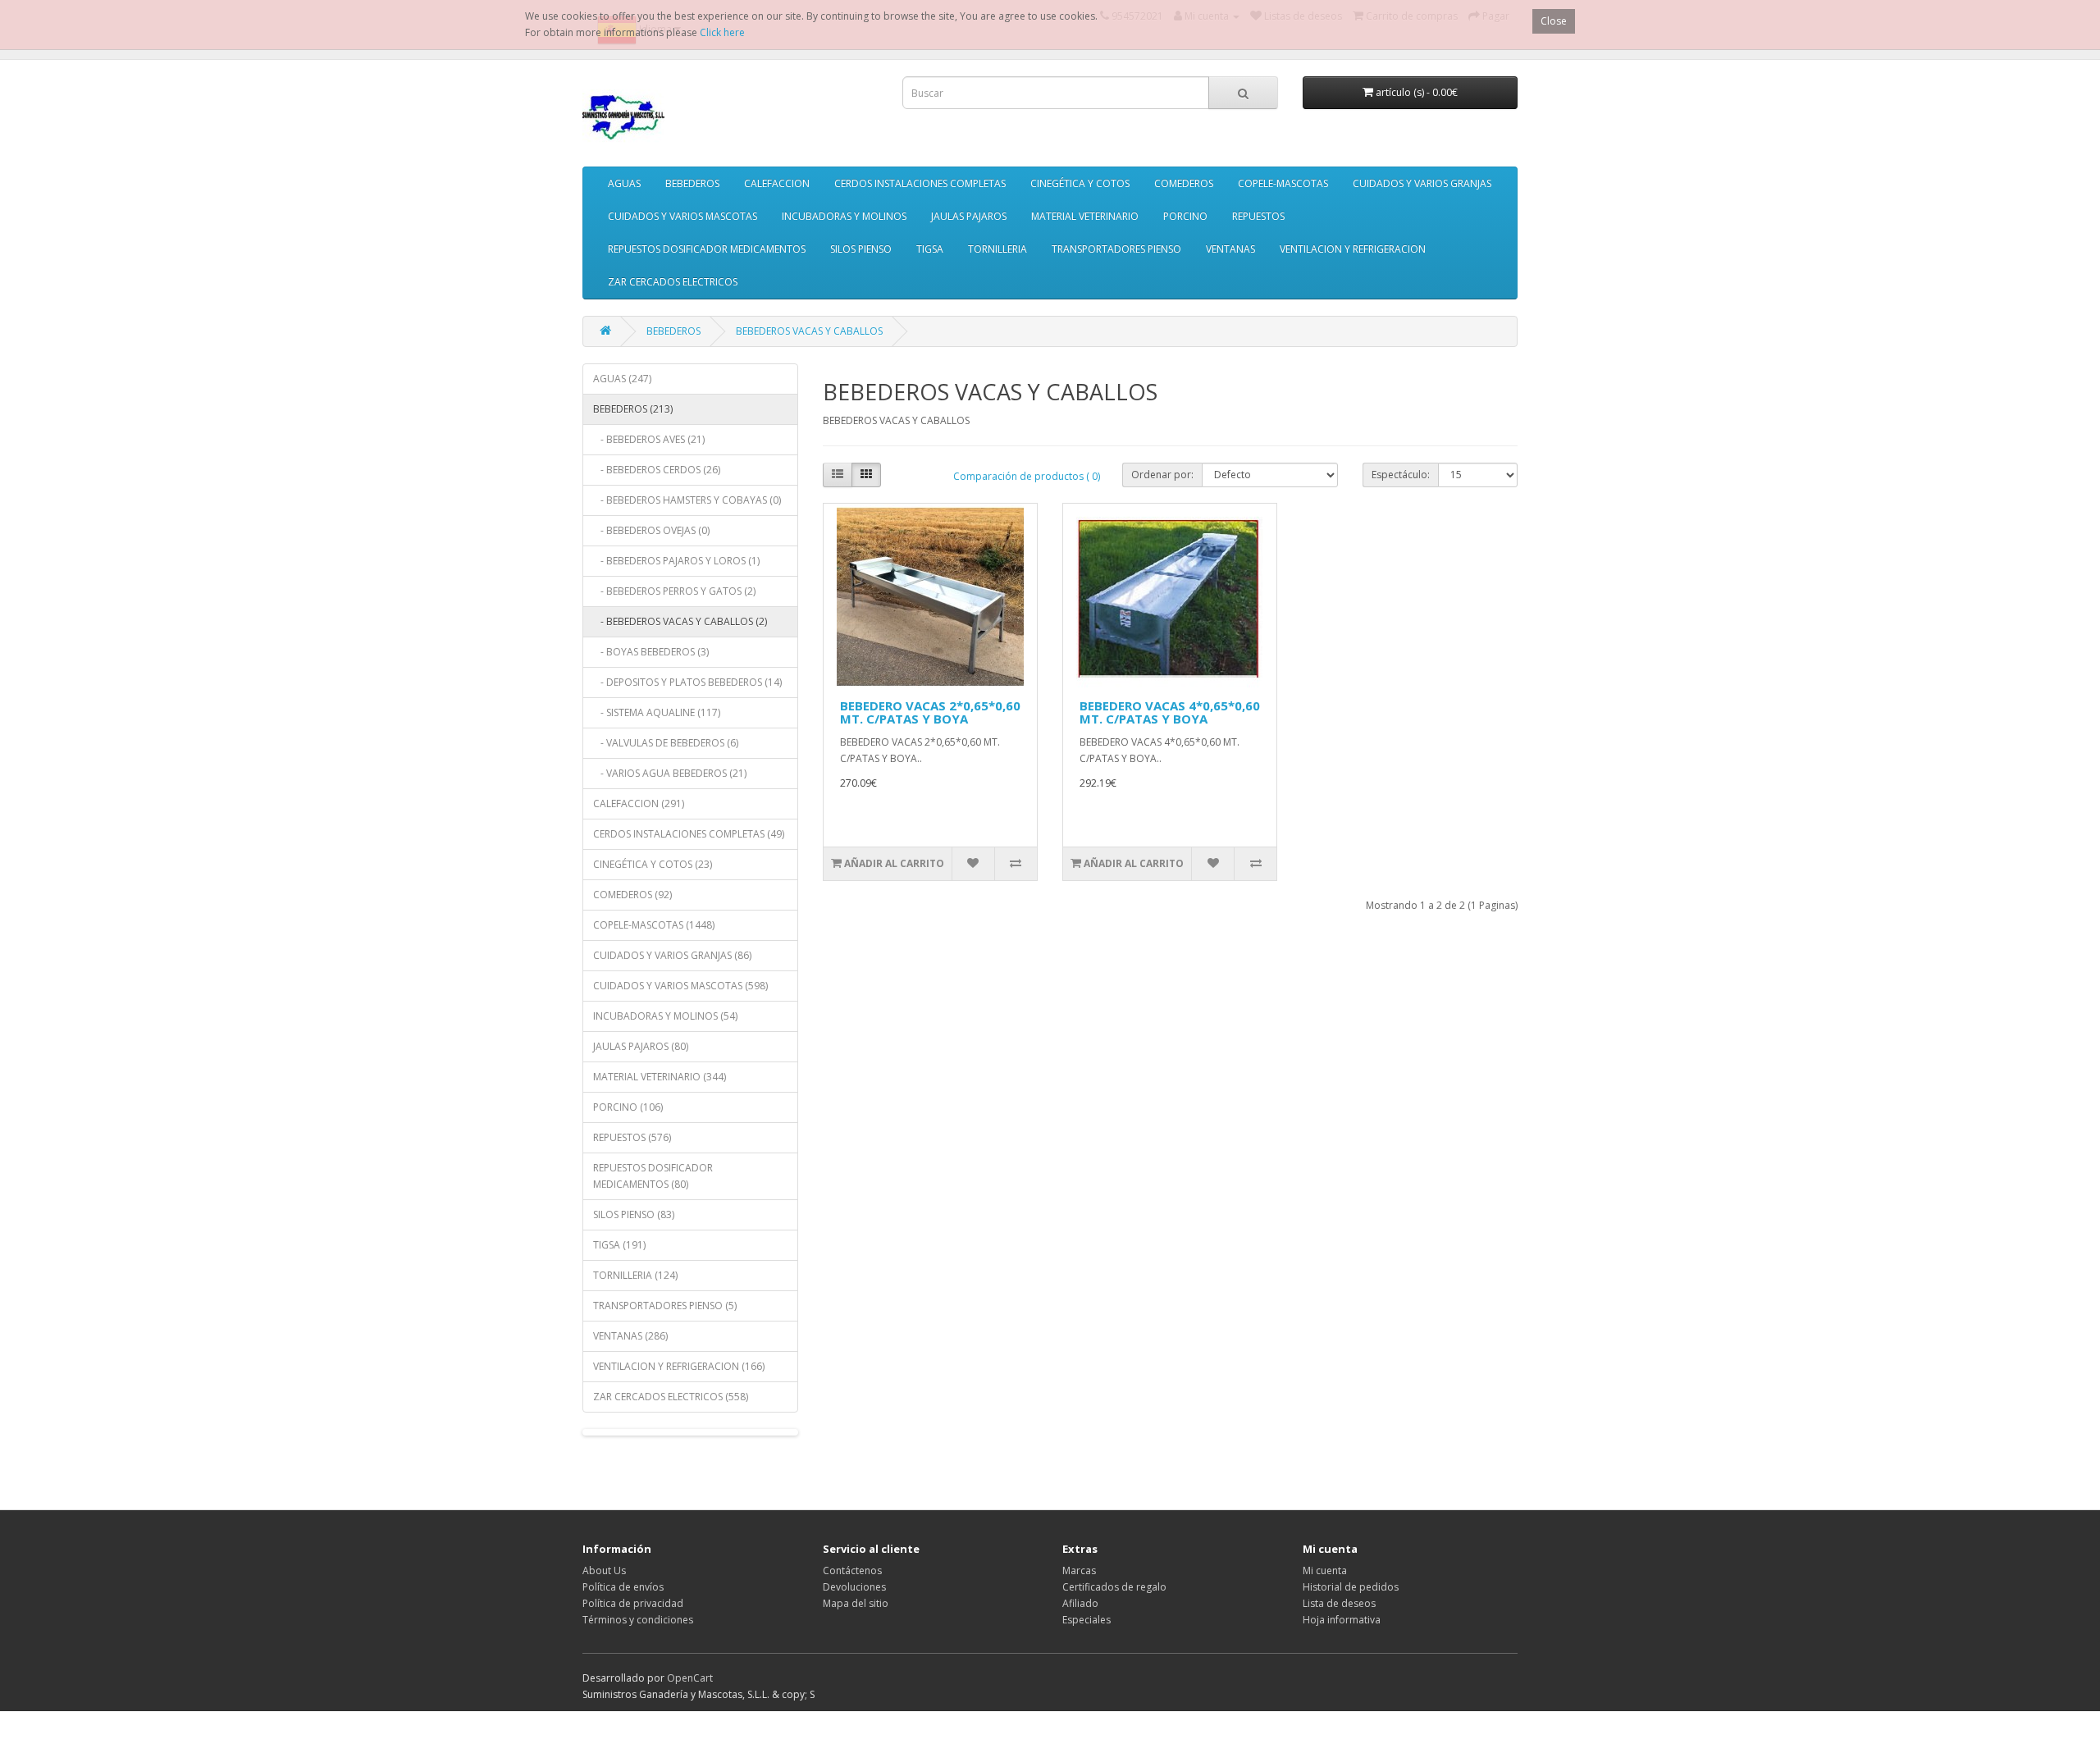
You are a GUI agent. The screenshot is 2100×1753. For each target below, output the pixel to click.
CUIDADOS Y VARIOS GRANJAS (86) (672, 955)
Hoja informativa (1342, 1620)
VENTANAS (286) (630, 1336)
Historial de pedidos (1351, 1587)
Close (1554, 21)
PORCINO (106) (628, 1107)
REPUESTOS (1258, 216)
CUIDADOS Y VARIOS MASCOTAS (682, 216)
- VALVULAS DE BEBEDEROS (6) (666, 743)
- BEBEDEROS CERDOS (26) (657, 470)
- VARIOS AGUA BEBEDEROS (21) (670, 773)
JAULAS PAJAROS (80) (641, 1046)
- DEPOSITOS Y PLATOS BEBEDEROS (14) (687, 682)
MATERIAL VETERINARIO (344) (660, 1077)
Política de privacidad (633, 1603)
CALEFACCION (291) (639, 803)
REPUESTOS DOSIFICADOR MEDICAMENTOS (707, 249)
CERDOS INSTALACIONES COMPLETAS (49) (689, 834)
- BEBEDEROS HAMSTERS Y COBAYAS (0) (687, 500)
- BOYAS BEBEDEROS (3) (651, 652)
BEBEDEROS (692, 183)
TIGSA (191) (619, 1245)
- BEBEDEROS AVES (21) (649, 439)
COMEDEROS (1184, 183)
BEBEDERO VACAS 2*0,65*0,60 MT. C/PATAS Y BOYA (930, 712)
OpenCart (690, 1678)
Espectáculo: (1401, 475)
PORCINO (1185, 216)
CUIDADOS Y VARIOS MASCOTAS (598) (680, 986)
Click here (722, 32)
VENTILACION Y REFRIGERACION (1353, 249)
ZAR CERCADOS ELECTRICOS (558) (671, 1397)
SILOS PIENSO (861, 249)
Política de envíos (623, 1587)
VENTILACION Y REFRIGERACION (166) (679, 1366)
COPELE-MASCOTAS (1283, 183)
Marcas (1079, 1570)
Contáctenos (852, 1570)
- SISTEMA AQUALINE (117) (657, 712)
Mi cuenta (1325, 1570)
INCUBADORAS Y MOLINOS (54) (665, 1016)
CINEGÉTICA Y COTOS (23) (653, 864)
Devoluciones (854, 1587)
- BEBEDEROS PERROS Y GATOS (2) (674, 591)
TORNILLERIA (997, 249)
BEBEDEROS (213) (633, 409)
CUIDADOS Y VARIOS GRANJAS (1422, 183)
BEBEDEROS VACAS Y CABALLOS (809, 331)
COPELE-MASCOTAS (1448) (654, 925)
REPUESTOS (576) (632, 1137)
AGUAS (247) (622, 379)
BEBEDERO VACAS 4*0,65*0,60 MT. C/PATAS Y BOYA (1170, 712)
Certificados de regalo (1114, 1587)
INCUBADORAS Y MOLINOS (844, 216)
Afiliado (1080, 1603)
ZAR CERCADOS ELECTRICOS (673, 282)
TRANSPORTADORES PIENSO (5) (665, 1306)
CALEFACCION (777, 183)
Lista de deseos (1339, 1603)
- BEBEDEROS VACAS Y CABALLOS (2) (680, 621)
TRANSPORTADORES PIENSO (1116, 249)
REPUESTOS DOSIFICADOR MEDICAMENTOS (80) (653, 1176)
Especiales (1087, 1620)
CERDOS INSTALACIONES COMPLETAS (920, 183)
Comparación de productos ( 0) (1027, 476)
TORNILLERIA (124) (635, 1275)
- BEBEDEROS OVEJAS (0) (651, 530)
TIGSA (930, 249)
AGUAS (624, 183)
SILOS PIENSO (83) (634, 1214)
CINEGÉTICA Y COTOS (1080, 183)
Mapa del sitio (856, 1603)
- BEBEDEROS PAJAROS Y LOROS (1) (676, 561)
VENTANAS (1230, 249)
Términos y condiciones (638, 1620)
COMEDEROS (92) (632, 895)
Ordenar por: (1162, 475)
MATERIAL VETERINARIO (1085, 216)
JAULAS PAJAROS (969, 216)
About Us (604, 1570)
